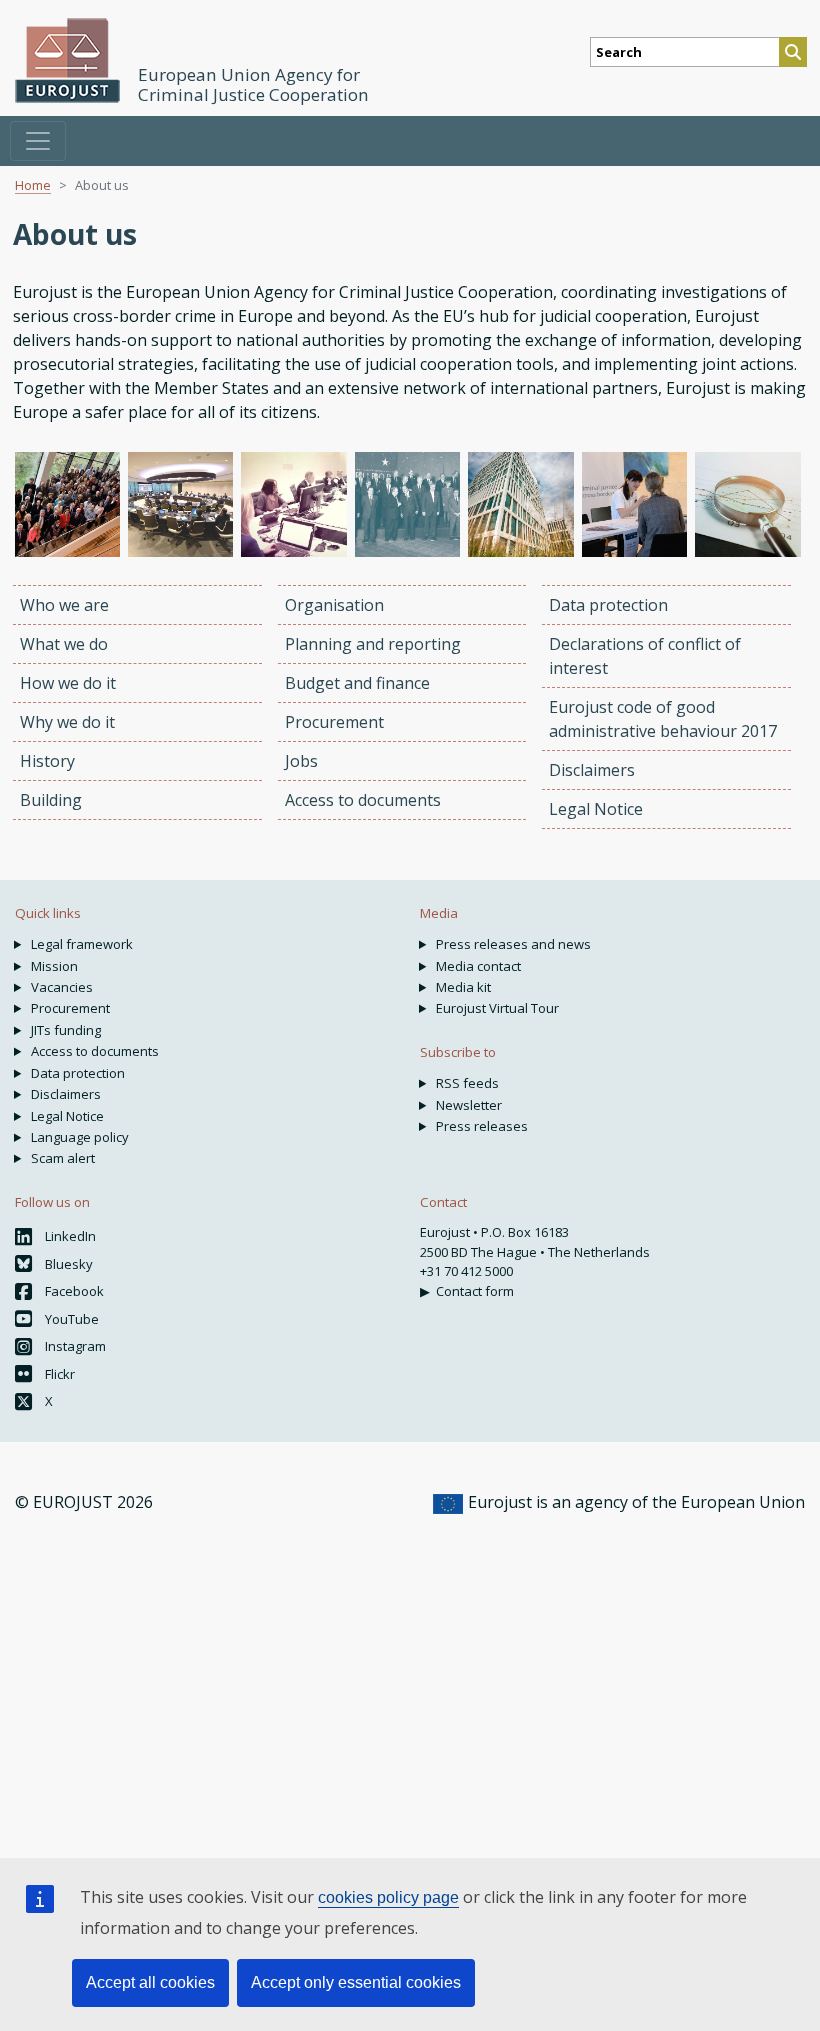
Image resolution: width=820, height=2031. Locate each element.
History (47, 761)
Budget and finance (357, 683)
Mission (54, 966)
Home (33, 185)
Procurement (334, 722)
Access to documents (363, 800)
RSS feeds (467, 1083)
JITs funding (66, 1030)
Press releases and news (513, 944)
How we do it (68, 683)
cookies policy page (388, 1897)
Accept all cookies (150, 1982)
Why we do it (67, 722)
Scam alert (63, 1158)
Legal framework (82, 944)
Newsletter (469, 1105)
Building (51, 800)
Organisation (334, 605)
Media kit (463, 987)
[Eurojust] (68, 60)
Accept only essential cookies (356, 1982)
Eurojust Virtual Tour (497, 1008)
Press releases (482, 1126)
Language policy (80, 1137)
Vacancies (62, 987)
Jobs (301, 761)
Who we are (64, 605)
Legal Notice (596, 809)
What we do (64, 644)
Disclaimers (592, 770)
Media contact (478, 966)
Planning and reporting (373, 644)
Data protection (608, 605)
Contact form (475, 1291)
